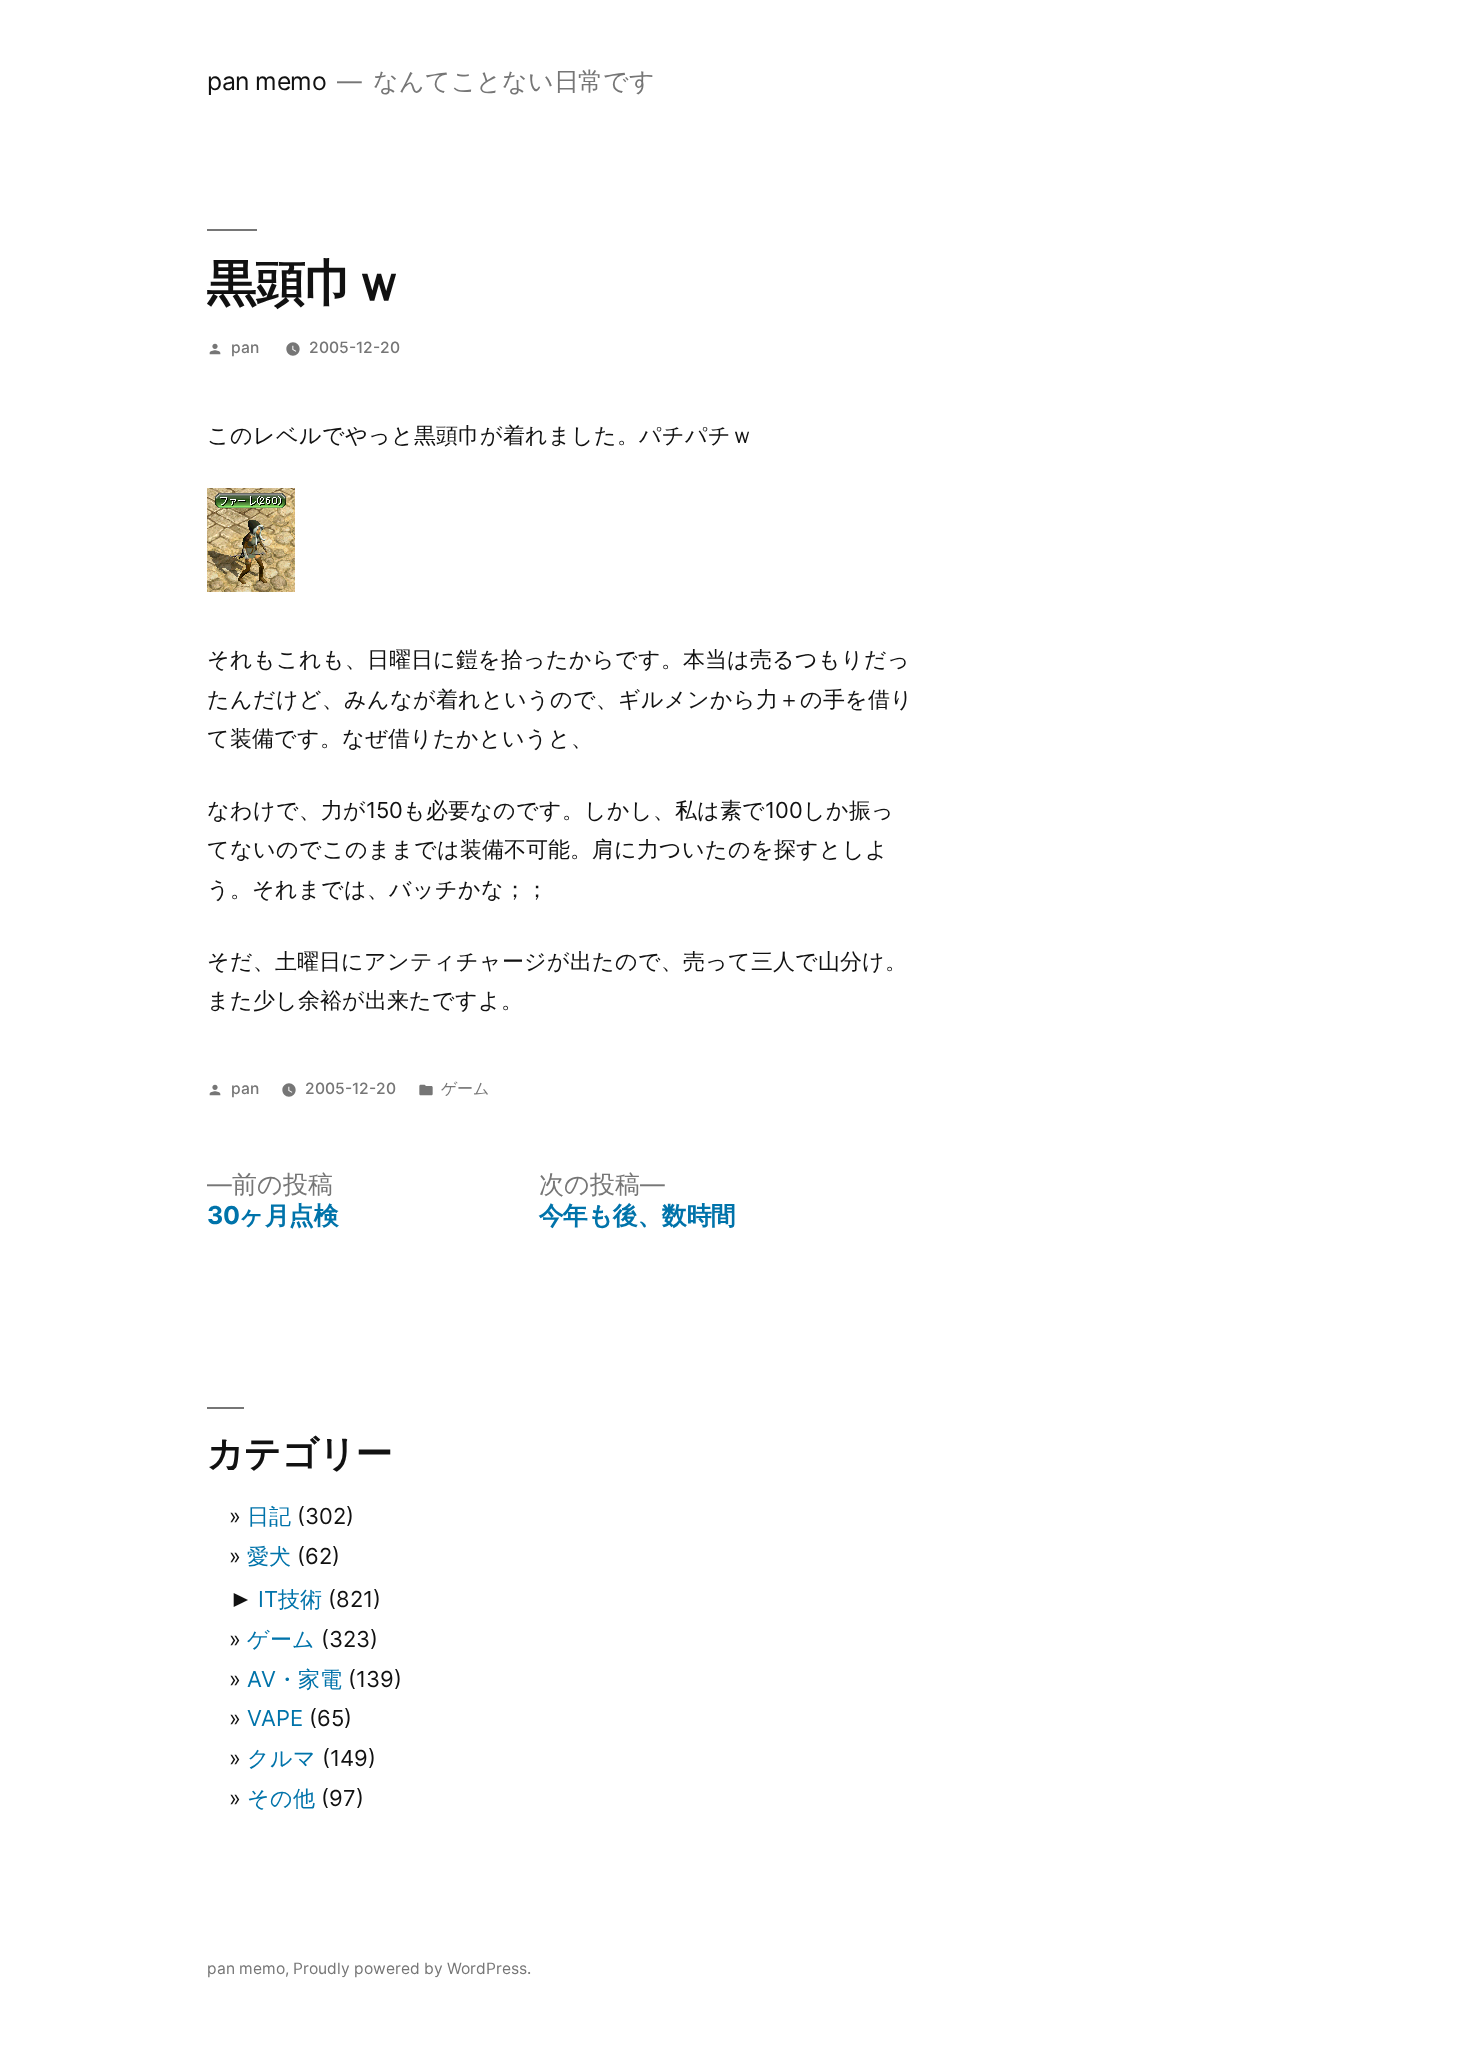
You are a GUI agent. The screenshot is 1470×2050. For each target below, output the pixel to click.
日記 (269, 1516)
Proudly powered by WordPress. (412, 1968)
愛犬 (269, 1556)
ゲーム (465, 1088)
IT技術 (290, 1599)
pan (245, 347)
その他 (281, 1798)
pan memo (266, 81)
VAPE (275, 1718)
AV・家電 (294, 1679)
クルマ (281, 1758)
